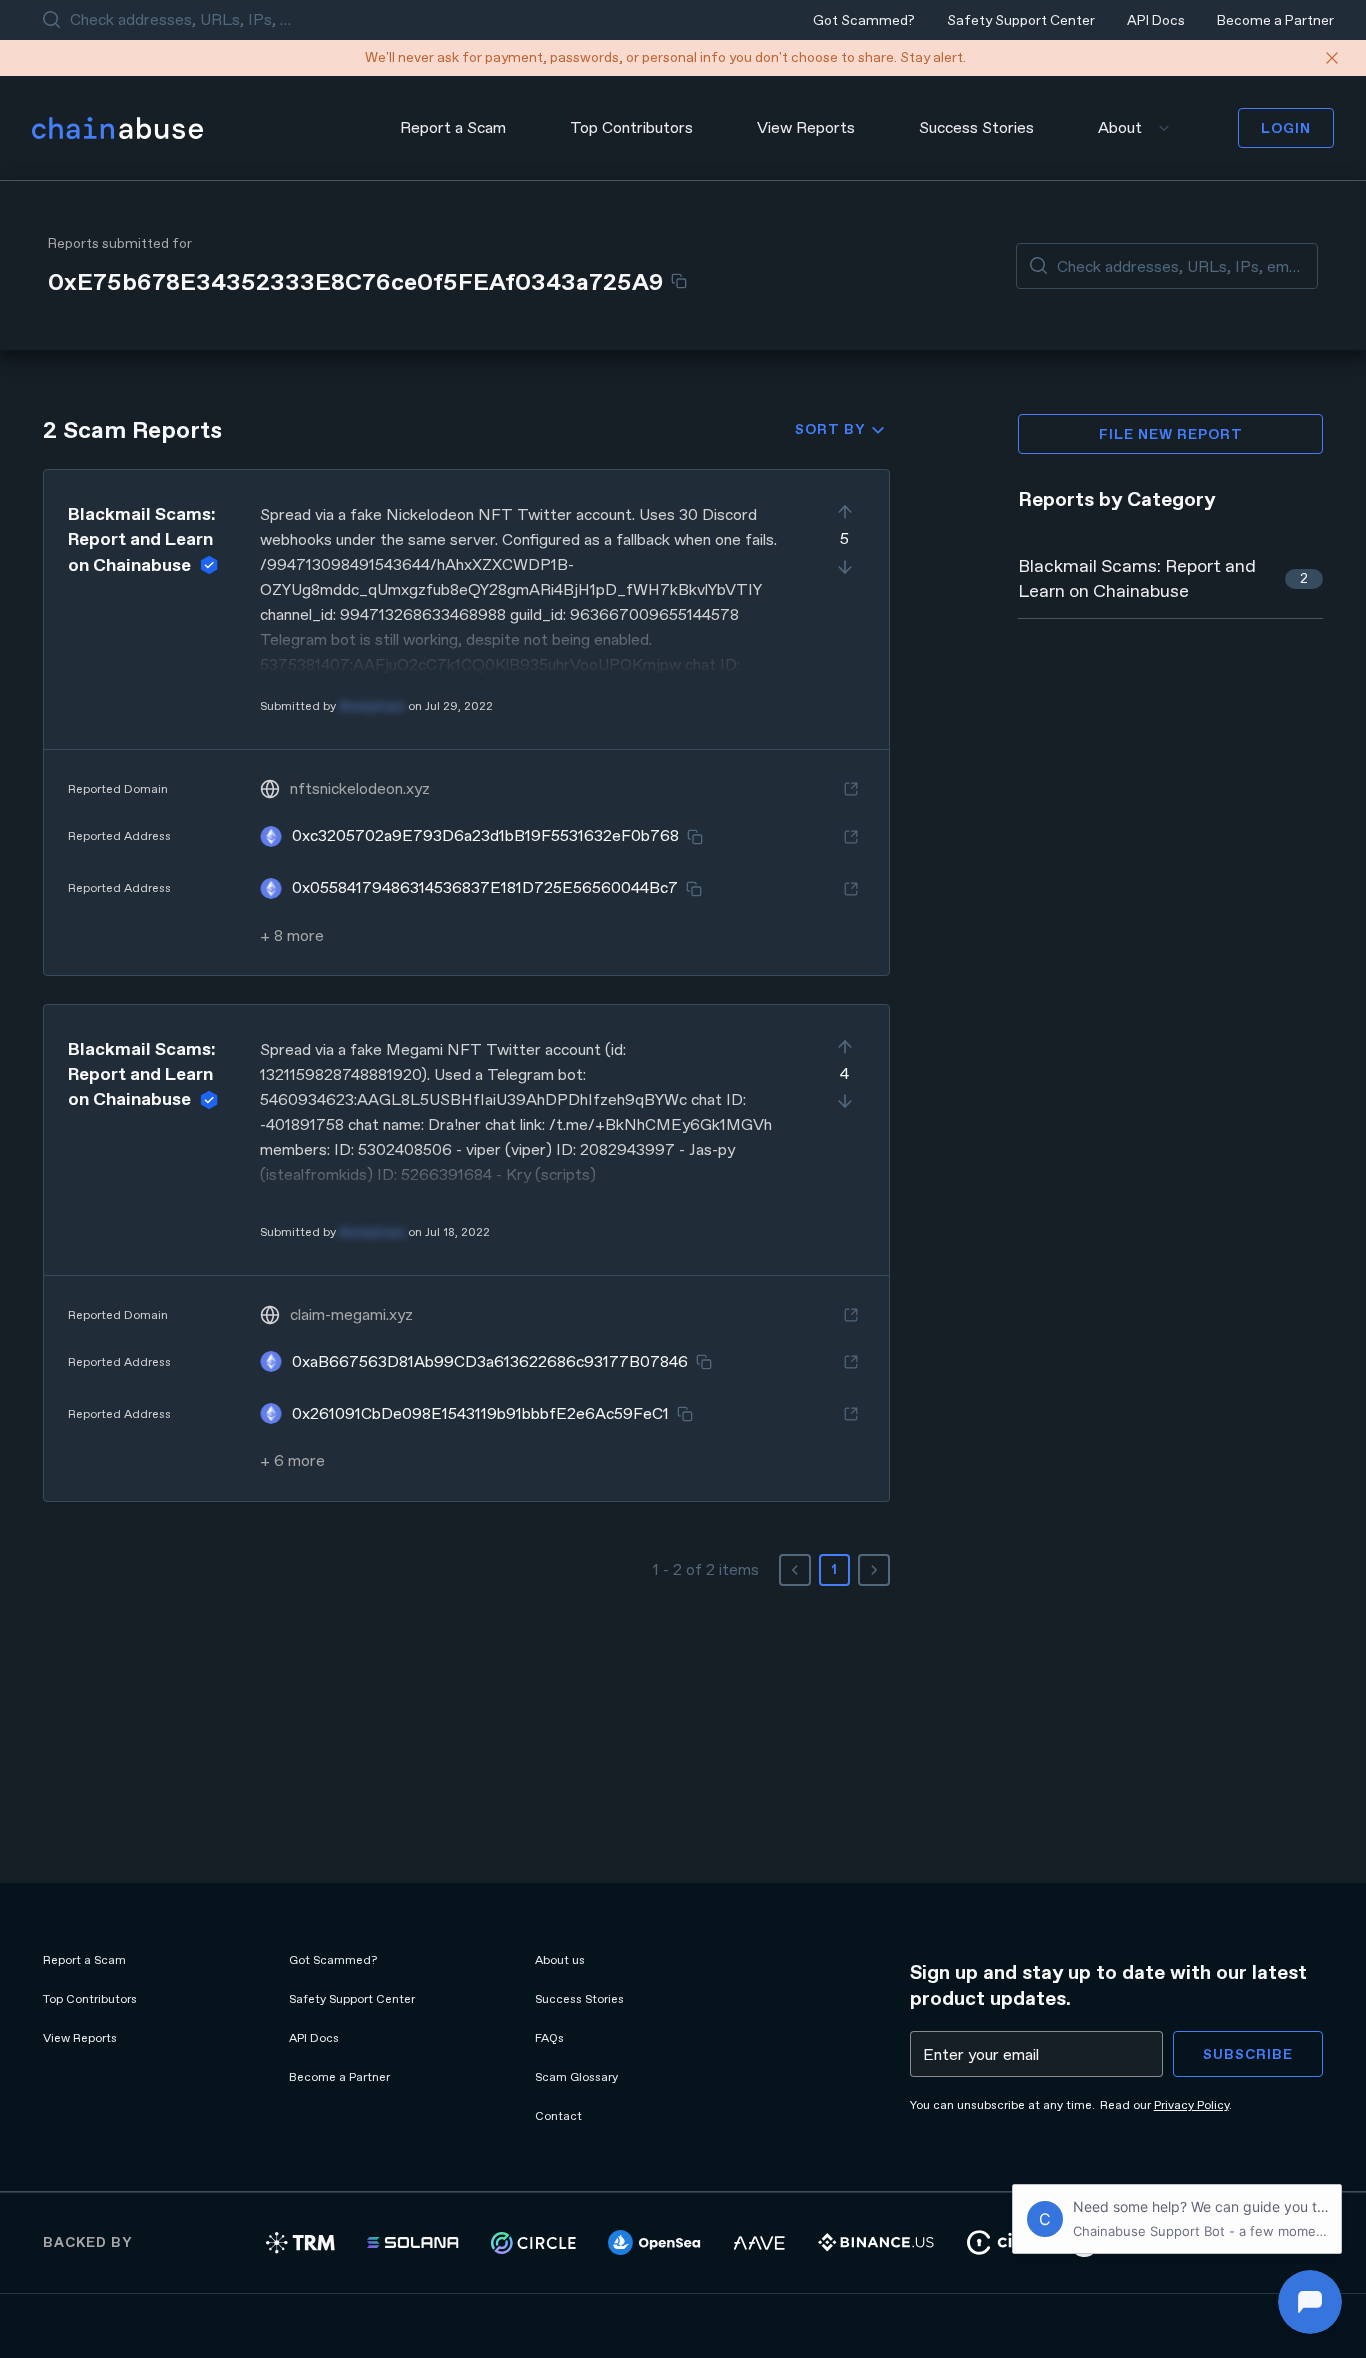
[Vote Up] (845, 512)
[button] (466, 722)
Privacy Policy (1191, 2105)
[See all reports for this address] (851, 837)
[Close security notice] (1332, 58)
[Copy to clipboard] (679, 281)
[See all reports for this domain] (851, 789)
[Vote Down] (845, 567)
